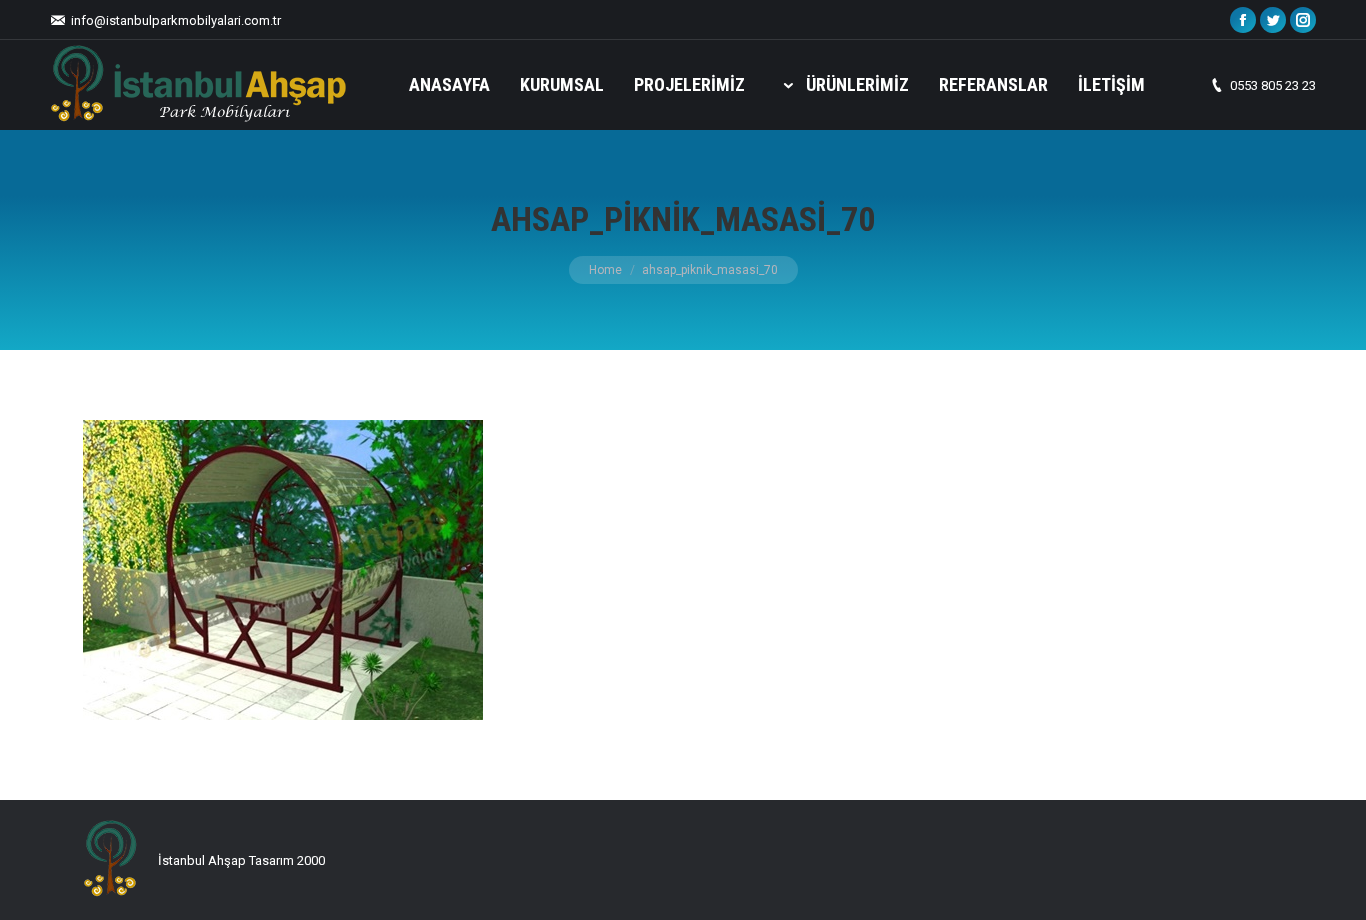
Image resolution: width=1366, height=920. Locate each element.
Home (605, 270)
